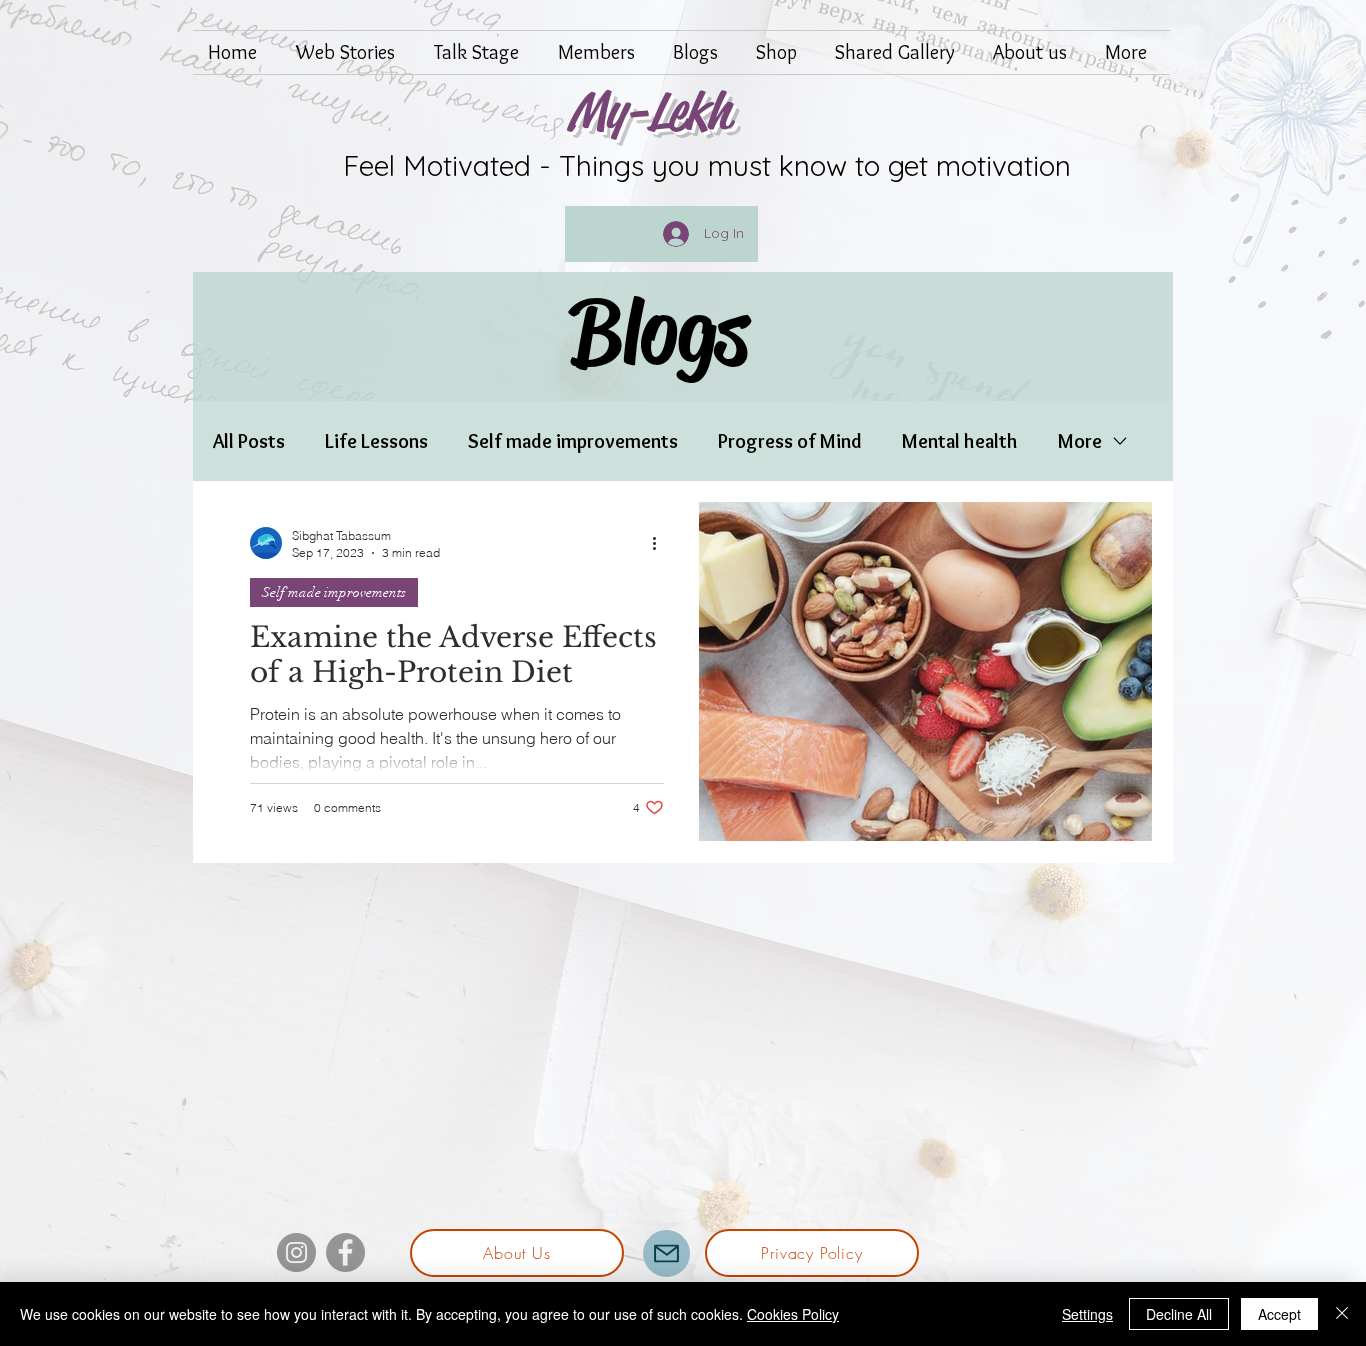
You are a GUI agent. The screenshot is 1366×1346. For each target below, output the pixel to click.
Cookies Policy (793, 1314)
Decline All (1179, 1314)
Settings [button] (1087, 1314)
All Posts (249, 441)
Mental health (960, 441)
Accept (1279, 1314)
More (1080, 441)
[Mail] (666, 1253)
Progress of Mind (790, 441)
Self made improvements (573, 441)
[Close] (1342, 1314)
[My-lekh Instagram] (296, 1252)
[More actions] (661, 543)
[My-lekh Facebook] (345, 1252)
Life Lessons (376, 441)
